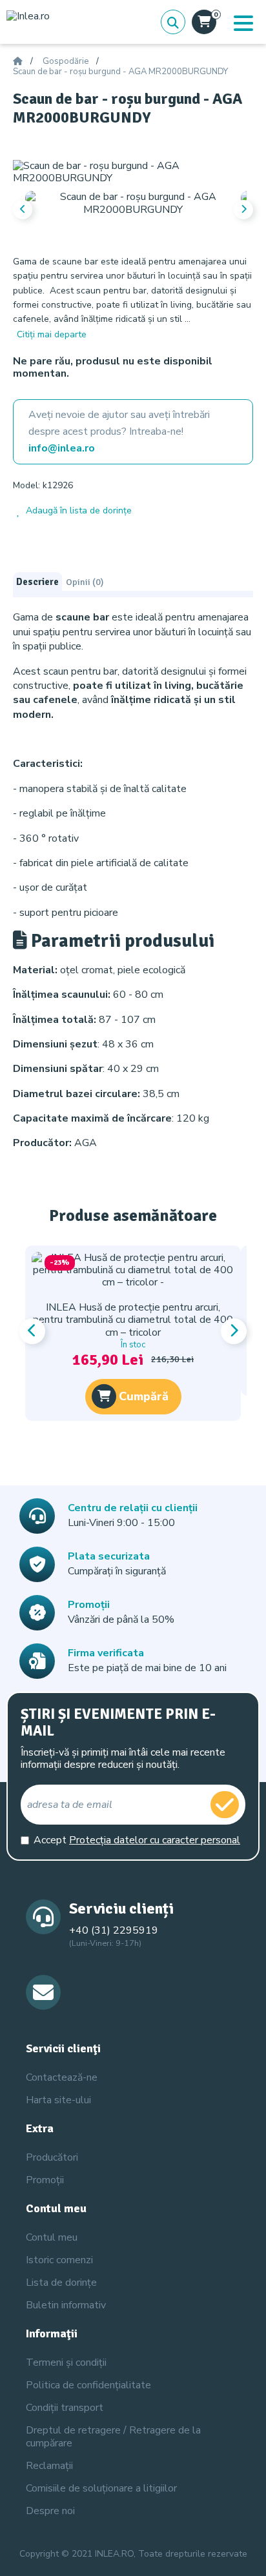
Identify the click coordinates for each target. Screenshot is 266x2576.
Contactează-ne (62, 2077)
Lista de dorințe (61, 2283)
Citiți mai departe (52, 334)
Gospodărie (66, 62)
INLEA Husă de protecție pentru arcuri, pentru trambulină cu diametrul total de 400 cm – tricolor (133, 1320)
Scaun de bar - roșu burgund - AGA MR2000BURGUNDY (120, 72)
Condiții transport (65, 2408)
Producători (52, 2157)
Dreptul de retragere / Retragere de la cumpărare (113, 2436)
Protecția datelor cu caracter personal (155, 1840)
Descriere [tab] (37, 582)
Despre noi (50, 2511)
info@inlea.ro (62, 448)
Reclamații (49, 2466)
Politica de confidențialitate (88, 2385)
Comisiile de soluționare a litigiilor (101, 2488)
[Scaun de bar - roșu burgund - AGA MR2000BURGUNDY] (133, 172)
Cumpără (144, 1396)
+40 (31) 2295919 (114, 1930)
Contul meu (52, 2237)
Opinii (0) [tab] (85, 582)
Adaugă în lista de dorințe (79, 510)
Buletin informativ (66, 2305)
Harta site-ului (58, 2100)
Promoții (45, 2180)
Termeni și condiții (66, 2363)
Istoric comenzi (59, 2260)
